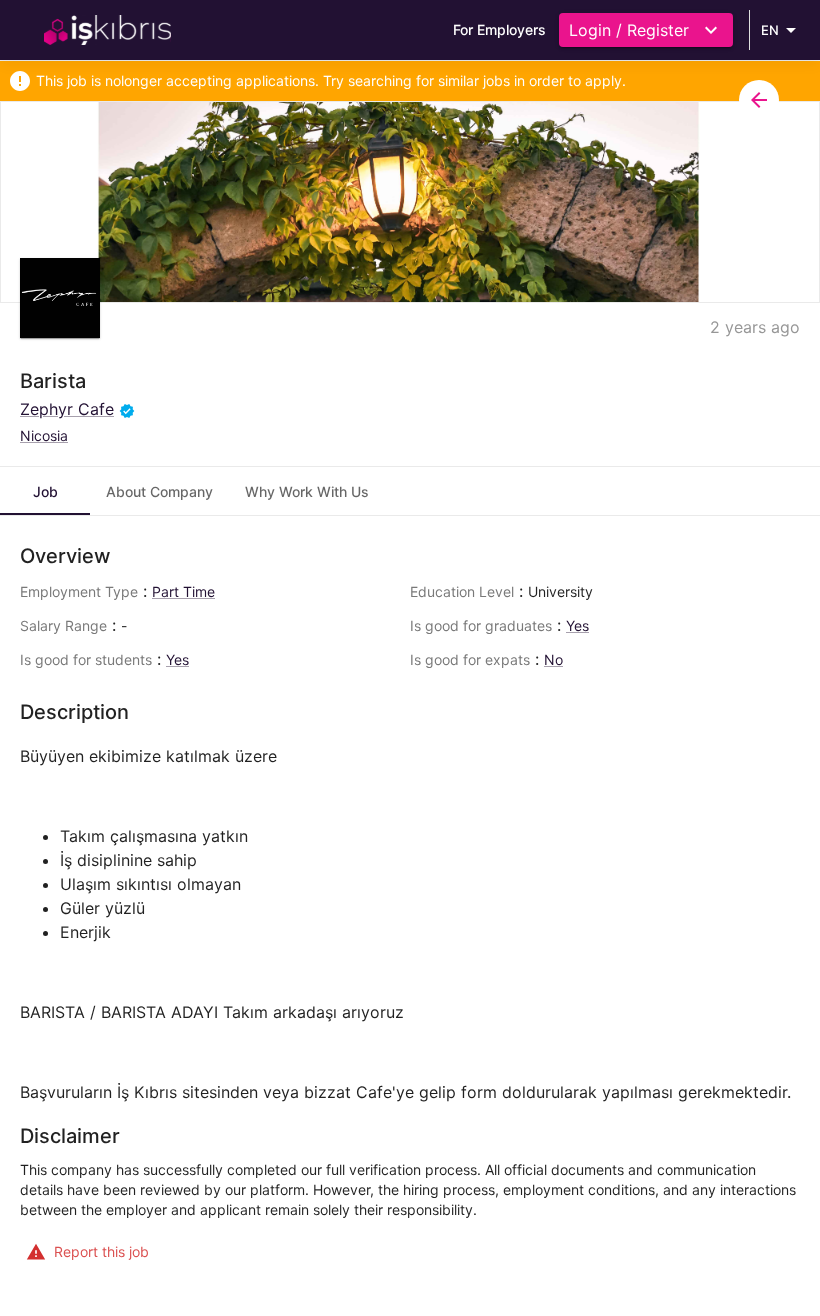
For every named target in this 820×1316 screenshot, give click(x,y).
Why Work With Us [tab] (307, 491)
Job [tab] (45, 491)
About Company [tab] (159, 491)
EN (770, 30)
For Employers (499, 29)
